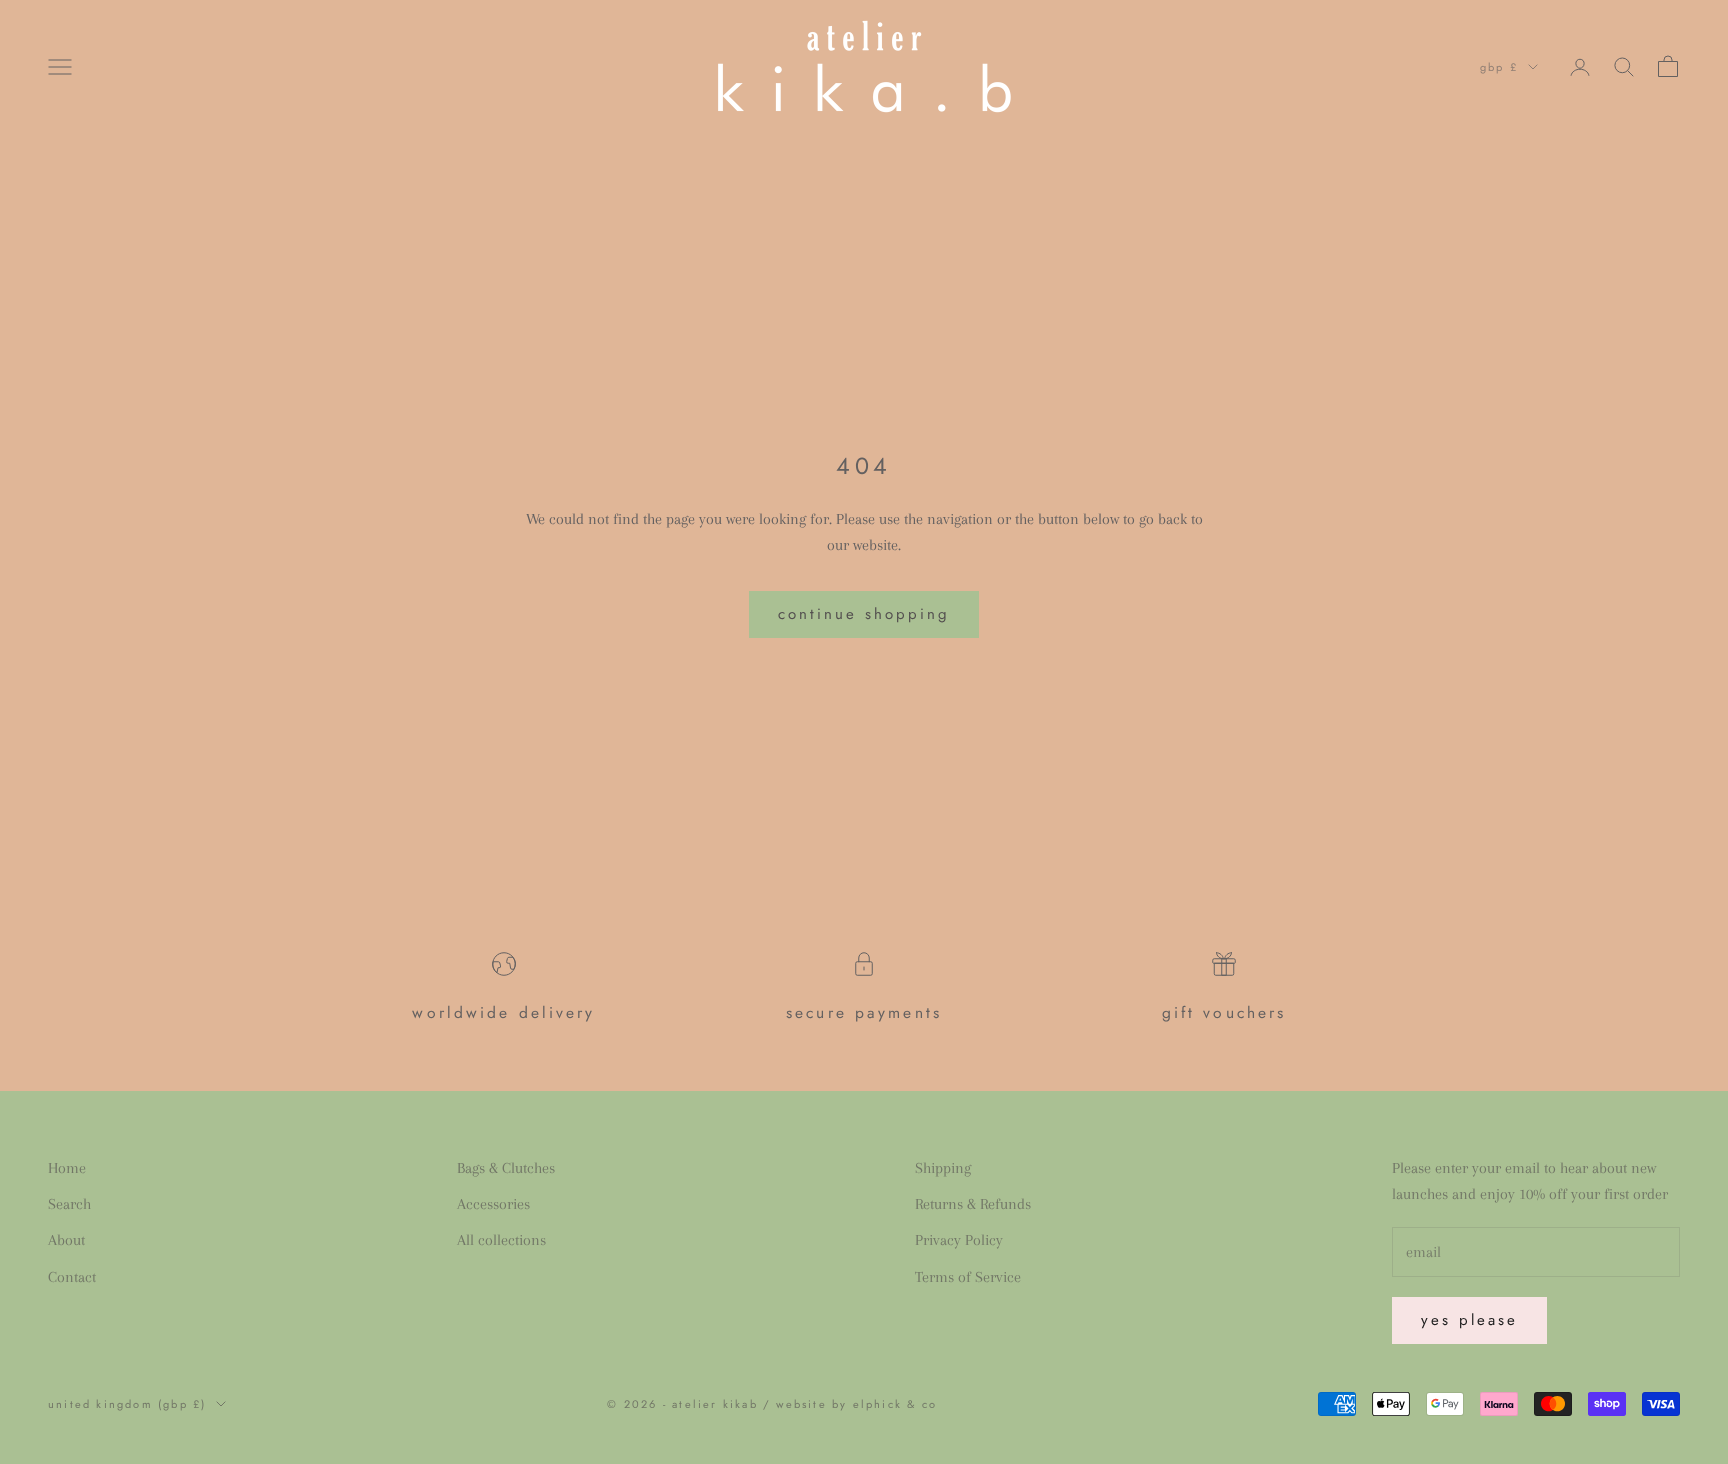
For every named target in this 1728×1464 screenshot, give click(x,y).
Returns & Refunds (973, 1204)
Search (69, 1204)
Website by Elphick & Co (856, 1404)
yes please (1469, 1320)
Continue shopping (864, 614)
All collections (501, 1240)
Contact (72, 1277)
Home (67, 1168)
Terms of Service (968, 1277)
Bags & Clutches (506, 1168)
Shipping (943, 1168)
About (66, 1240)
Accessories (493, 1204)
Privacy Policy (959, 1240)
